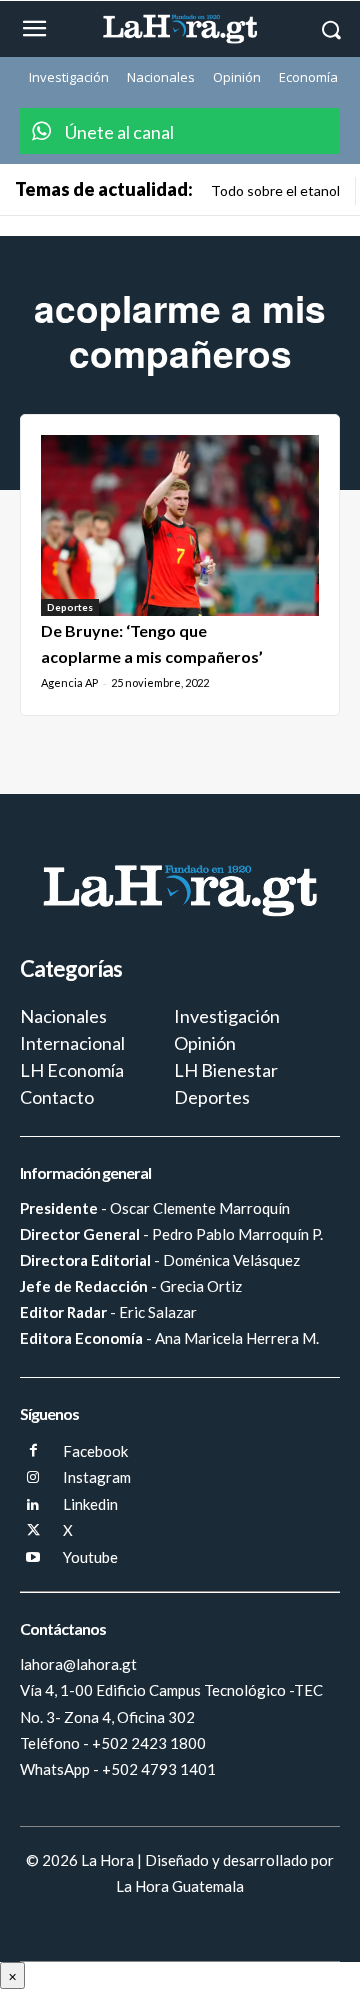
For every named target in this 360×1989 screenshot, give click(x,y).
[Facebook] (33, 1451)
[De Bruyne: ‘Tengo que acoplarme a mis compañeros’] (180, 525)
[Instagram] (33, 1478)
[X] (33, 1531)
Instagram (97, 1477)
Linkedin (90, 1504)
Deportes (70, 607)
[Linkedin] (33, 1505)
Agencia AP (69, 682)
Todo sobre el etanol (275, 190)
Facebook (95, 1451)
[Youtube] (33, 1558)
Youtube (90, 1557)
